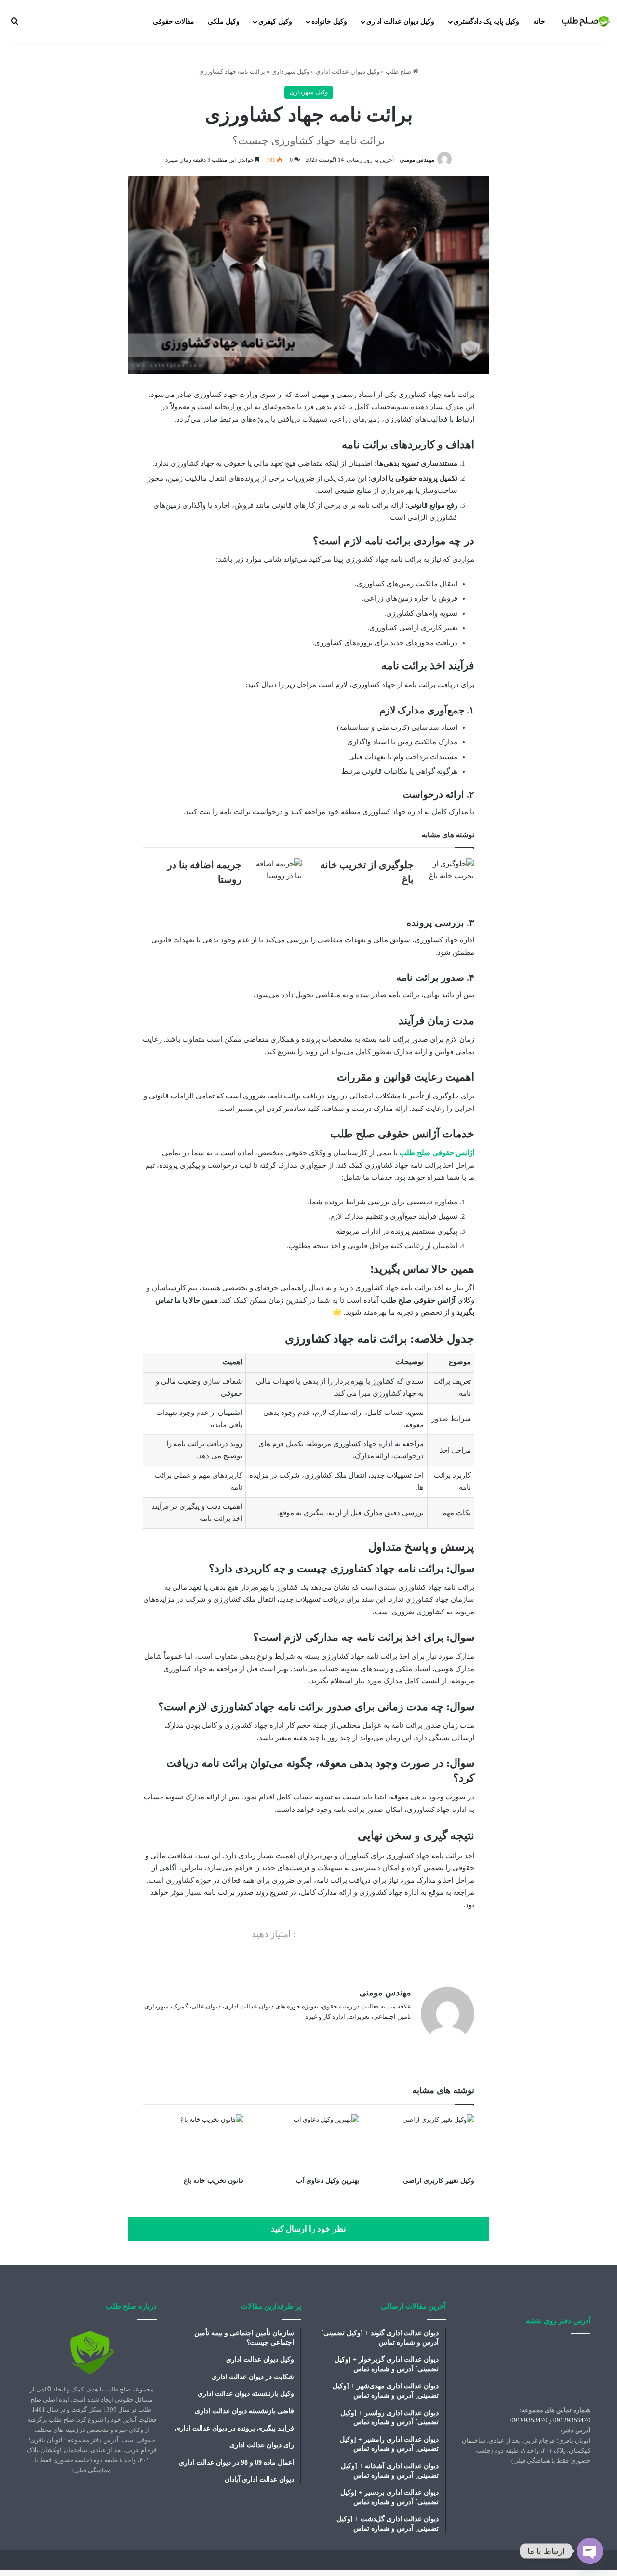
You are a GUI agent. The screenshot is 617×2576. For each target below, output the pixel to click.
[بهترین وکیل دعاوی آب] (308, 2143)
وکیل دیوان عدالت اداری (400, 21)
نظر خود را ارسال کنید (308, 2229)
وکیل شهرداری (290, 72)
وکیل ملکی (224, 21)
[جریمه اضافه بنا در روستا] (275, 876)
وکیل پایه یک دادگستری (486, 21)
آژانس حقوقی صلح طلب (437, 1153)
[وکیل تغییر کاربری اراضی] (424, 2143)
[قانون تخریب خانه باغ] (193, 2143)
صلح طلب (399, 72)
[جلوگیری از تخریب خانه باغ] (447, 876)
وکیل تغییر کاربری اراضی (439, 2181)
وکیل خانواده (329, 21)
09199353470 (529, 2420)
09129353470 (572, 2420)
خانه (539, 21)
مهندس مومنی (417, 160)
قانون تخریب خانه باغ (214, 2181)
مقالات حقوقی (174, 21)
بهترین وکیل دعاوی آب (328, 2181)
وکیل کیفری (275, 21)
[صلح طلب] (586, 21)
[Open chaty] (590, 2551)
